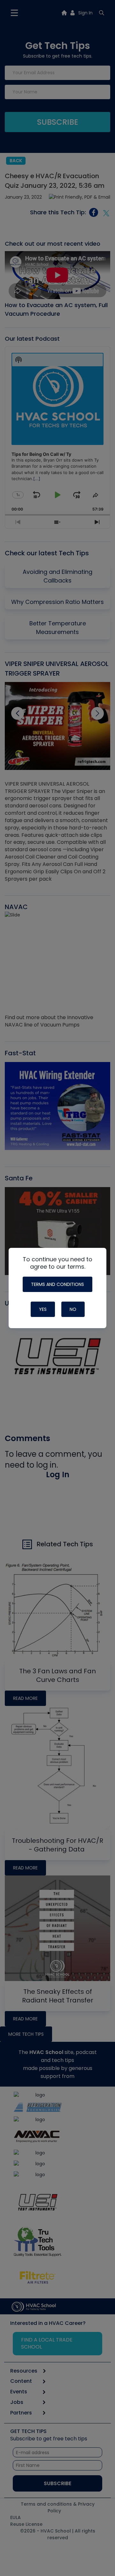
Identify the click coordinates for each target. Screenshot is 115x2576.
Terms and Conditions (57, 1284)
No (73, 1309)
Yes (43, 1309)
